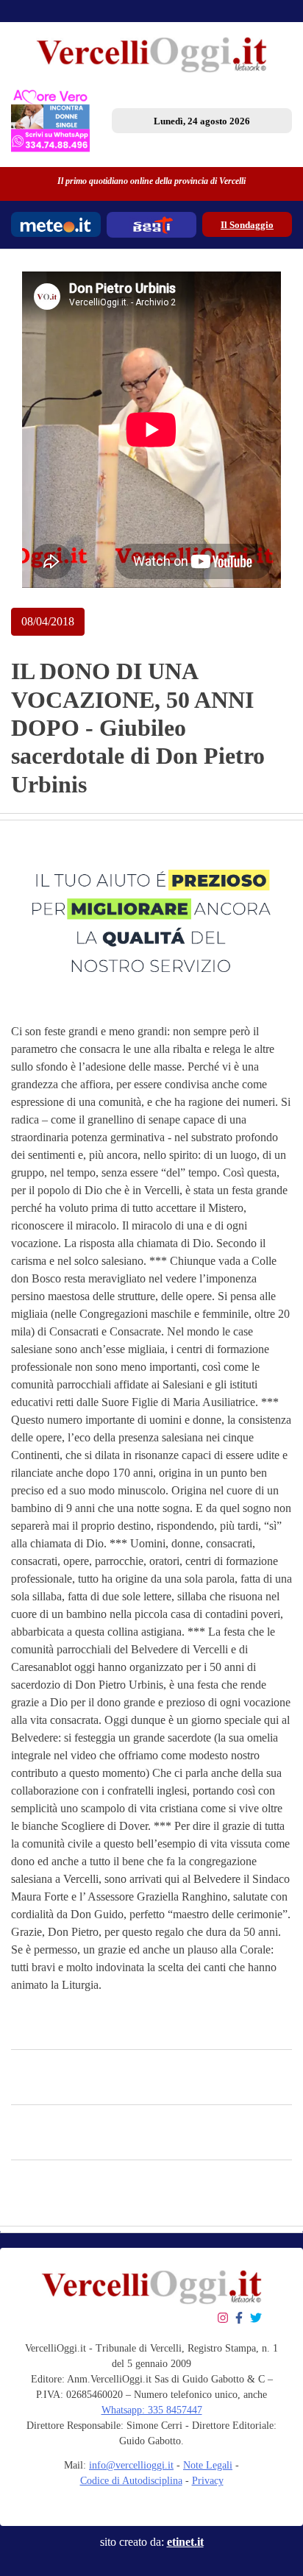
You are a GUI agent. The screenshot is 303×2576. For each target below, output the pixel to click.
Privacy (208, 2481)
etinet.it (185, 2542)
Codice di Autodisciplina (131, 2481)
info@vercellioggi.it (131, 2465)
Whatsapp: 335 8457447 (152, 2410)
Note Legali (208, 2465)
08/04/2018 (48, 621)
